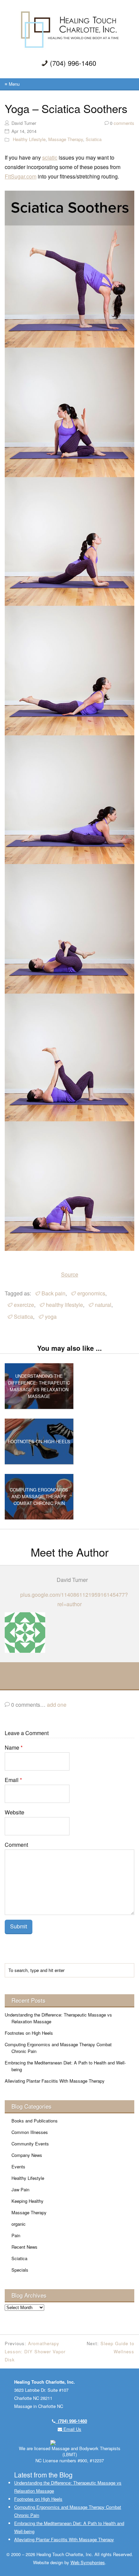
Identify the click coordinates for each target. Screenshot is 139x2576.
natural (103, 1305)
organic (19, 2224)
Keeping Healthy (27, 2201)
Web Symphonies (88, 2562)
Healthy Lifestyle (29, 139)
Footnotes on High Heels (29, 2033)
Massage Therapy (66, 139)
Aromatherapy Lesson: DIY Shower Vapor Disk (35, 2351)
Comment (16, 1845)
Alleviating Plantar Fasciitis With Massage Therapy (55, 2081)
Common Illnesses (30, 2132)
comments (122, 123)
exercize (24, 1305)
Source (70, 1274)
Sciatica (94, 139)
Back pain (53, 1293)
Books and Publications (35, 2121)
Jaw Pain (20, 2189)
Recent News (24, 2247)
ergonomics (91, 1293)
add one (57, 1705)
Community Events (30, 2144)
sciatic (50, 157)
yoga (51, 1317)
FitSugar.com (21, 176)
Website (15, 1812)
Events (18, 2167)
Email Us (72, 2429)
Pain (16, 2235)
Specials (20, 2270)
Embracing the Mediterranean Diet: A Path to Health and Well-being (65, 2066)
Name (14, 1747)
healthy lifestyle (64, 1305)
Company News (27, 2155)
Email (13, 1780)
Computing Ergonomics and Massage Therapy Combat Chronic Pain (58, 2048)
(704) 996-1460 (71, 2421)
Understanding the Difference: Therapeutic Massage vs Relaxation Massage (58, 2018)
